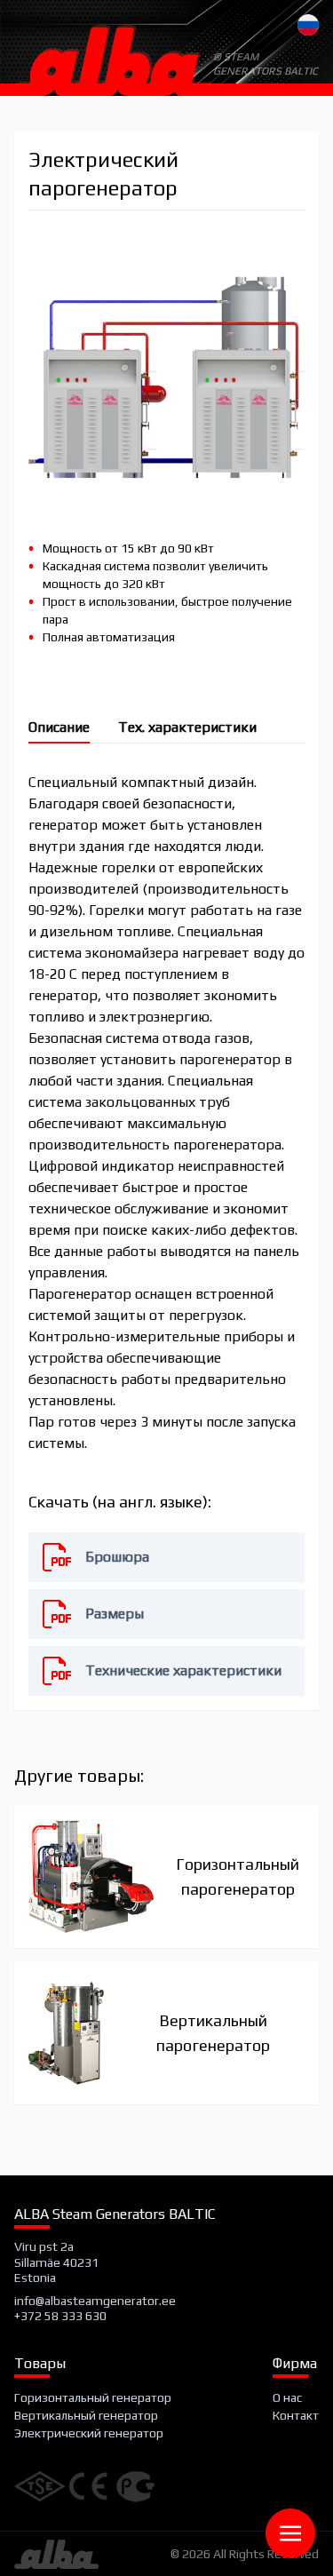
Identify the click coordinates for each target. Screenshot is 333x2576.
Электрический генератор (89, 2433)
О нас (287, 2397)
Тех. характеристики (187, 727)
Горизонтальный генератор (93, 2397)
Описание (59, 727)
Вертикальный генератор (86, 2415)
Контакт (296, 2415)
